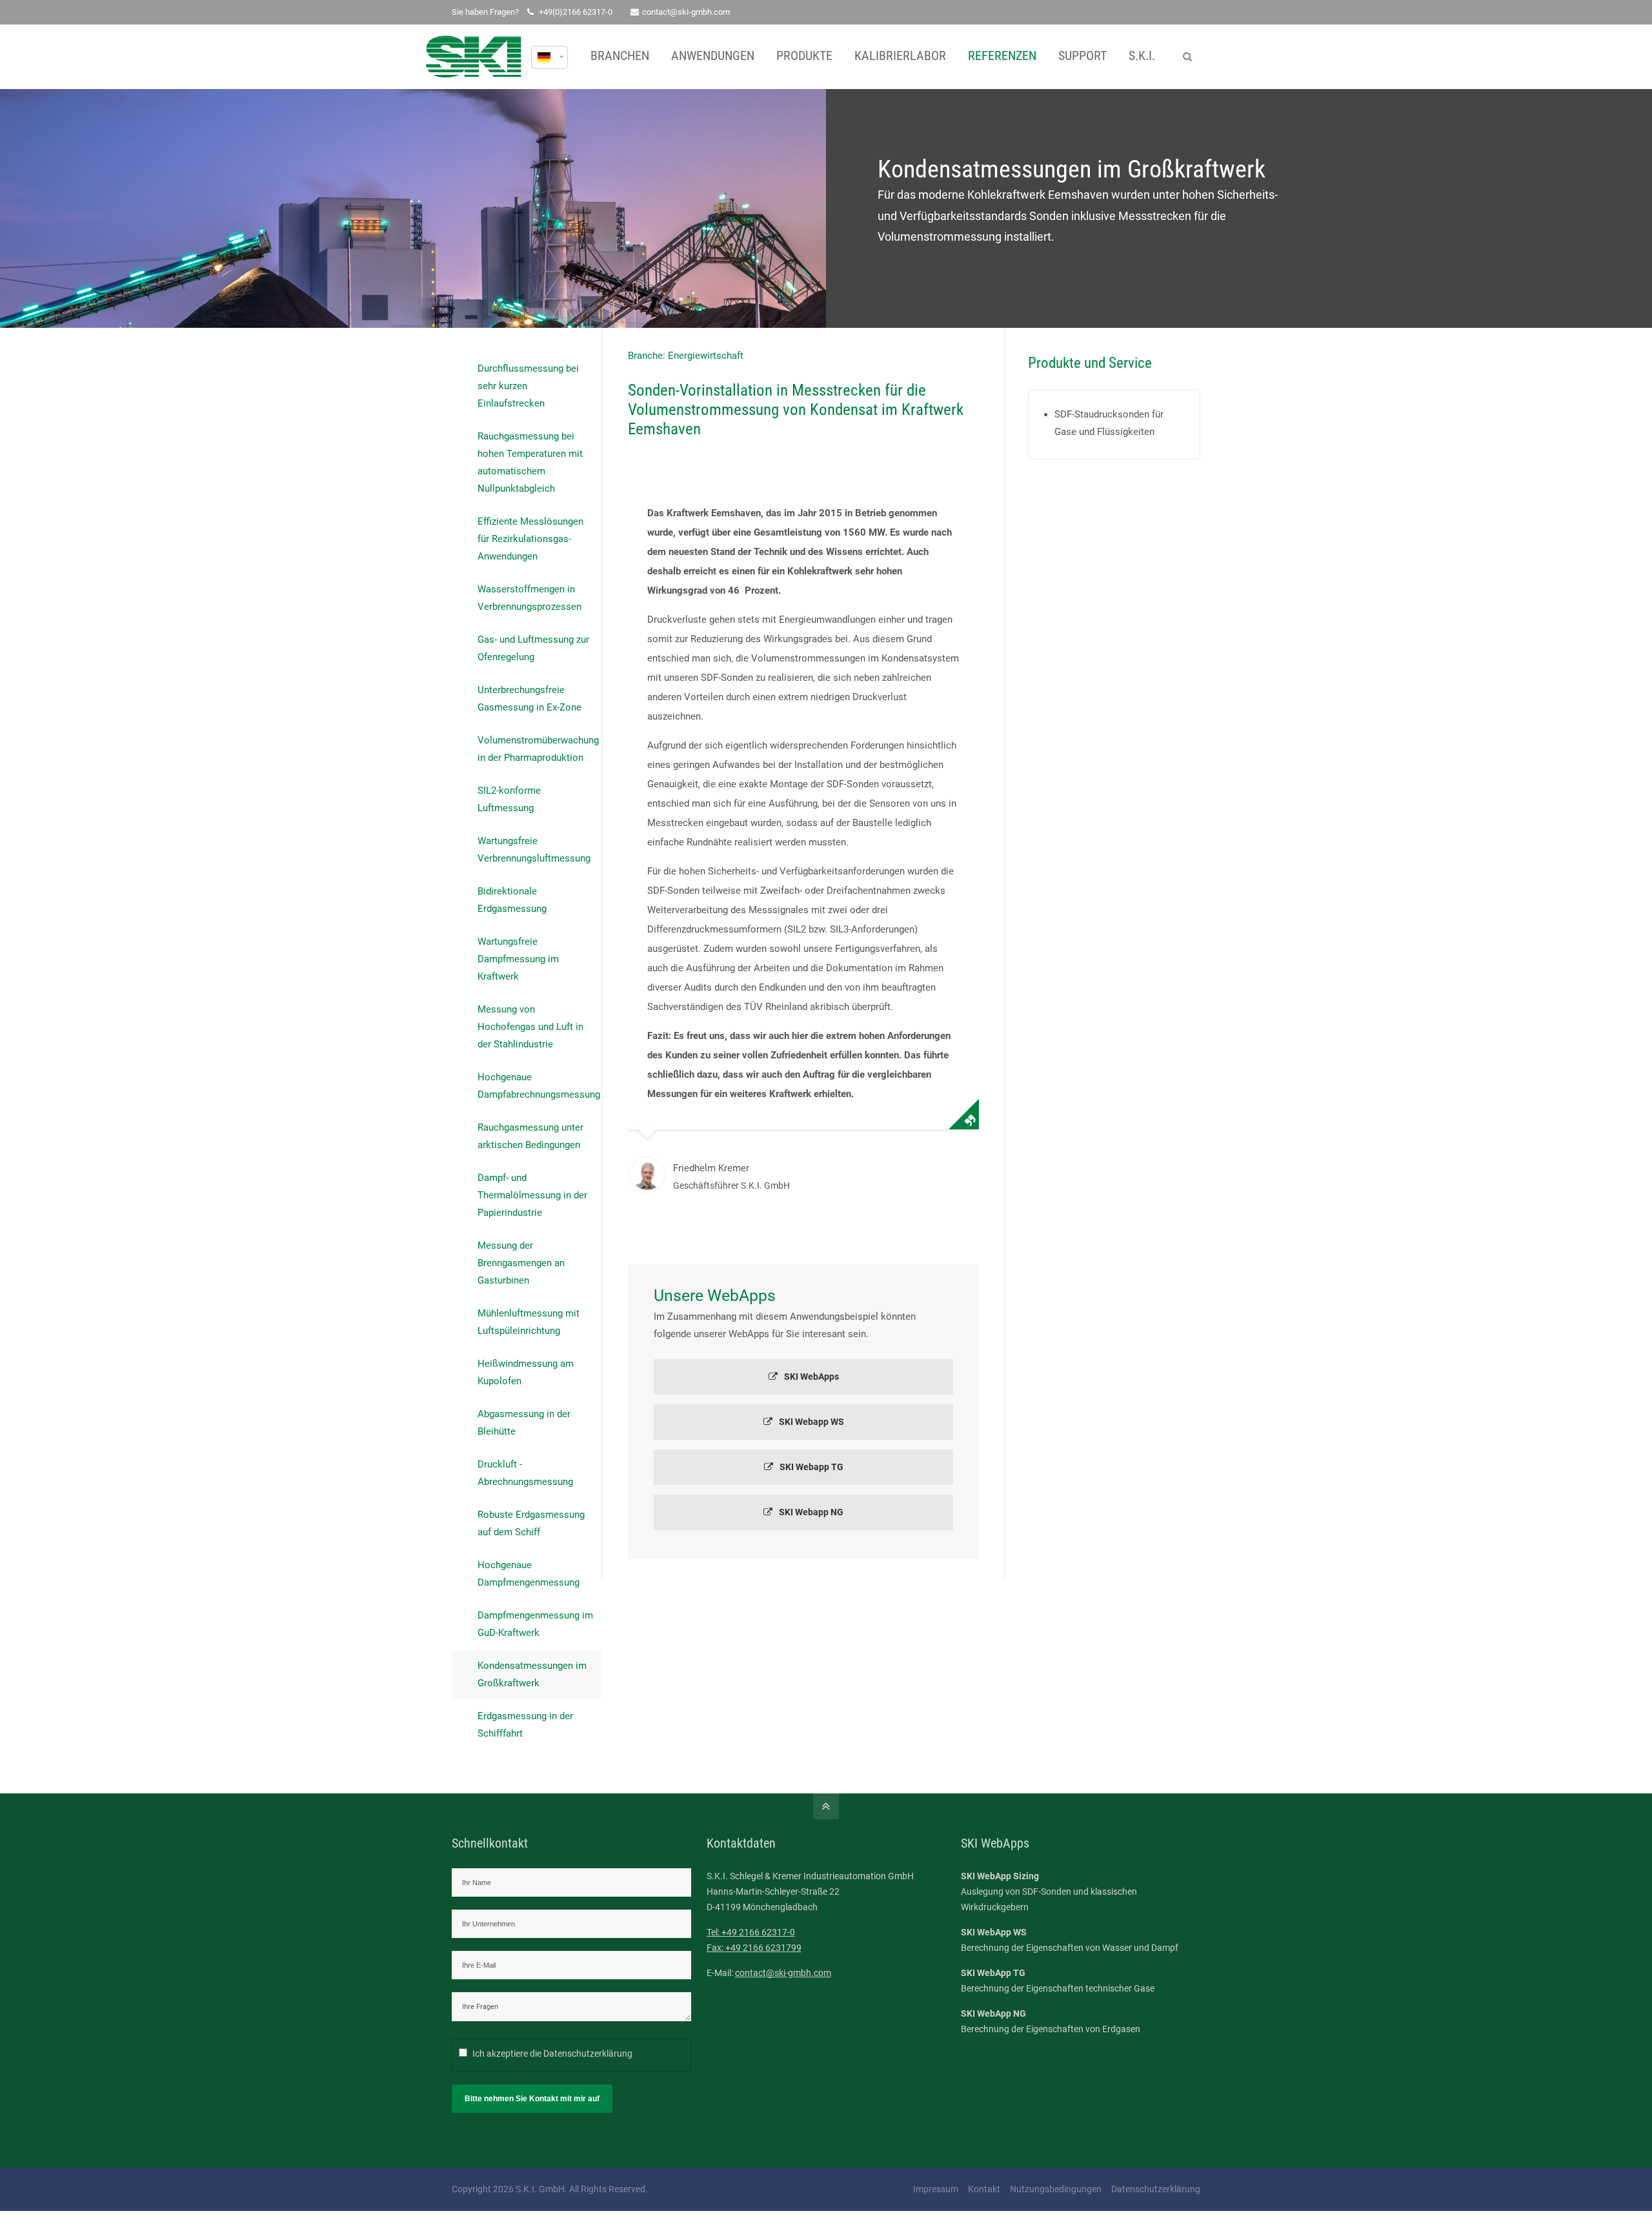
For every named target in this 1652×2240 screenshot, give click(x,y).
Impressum (936, 2189)
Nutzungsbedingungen (1056, 2189)
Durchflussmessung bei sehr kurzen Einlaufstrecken (528, 386)
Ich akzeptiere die (552, 2053)
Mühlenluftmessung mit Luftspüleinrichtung (529, 1322)
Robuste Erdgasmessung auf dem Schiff (531, 1523)
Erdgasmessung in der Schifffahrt (525, 1725)
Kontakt (984, 2189)
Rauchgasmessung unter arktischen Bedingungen (530, 1136)
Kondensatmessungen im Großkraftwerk (532, 1674)
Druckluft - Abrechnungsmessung (525, 1473)
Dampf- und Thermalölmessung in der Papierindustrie (532, 1195)
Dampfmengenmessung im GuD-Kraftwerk (535, 1624)
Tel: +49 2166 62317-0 (751, 1932)
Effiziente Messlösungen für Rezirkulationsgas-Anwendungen (530, 539)
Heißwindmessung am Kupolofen (526, 1372)
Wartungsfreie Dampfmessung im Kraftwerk (518, 959)
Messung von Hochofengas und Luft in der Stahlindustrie (530, 1027)
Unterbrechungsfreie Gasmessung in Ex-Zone (529, 699)
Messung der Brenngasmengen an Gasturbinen (521, 1263)
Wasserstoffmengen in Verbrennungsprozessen (529, 598)
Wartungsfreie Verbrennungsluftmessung (534, 850)
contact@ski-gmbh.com (686, 12)
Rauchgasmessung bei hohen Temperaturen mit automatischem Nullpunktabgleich (530, 462)
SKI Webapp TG (811, 1467)
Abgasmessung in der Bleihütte (524, 1423)
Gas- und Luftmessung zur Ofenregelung (533, 648)
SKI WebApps (811, 1377)
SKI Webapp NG (811, 1512)
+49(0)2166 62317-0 (576, 12)
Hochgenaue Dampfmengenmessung (529, 1574)
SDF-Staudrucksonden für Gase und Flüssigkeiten (1109, 423)
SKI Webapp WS (811, 1422)
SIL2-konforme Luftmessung (509, 799)
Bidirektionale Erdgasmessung (512, 900)
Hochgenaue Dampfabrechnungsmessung (539, 1086)
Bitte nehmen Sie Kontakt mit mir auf (532, 2099)
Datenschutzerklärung (588, 2053)
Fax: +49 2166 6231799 (754, 1948)
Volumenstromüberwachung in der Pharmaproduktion (538, 749)
